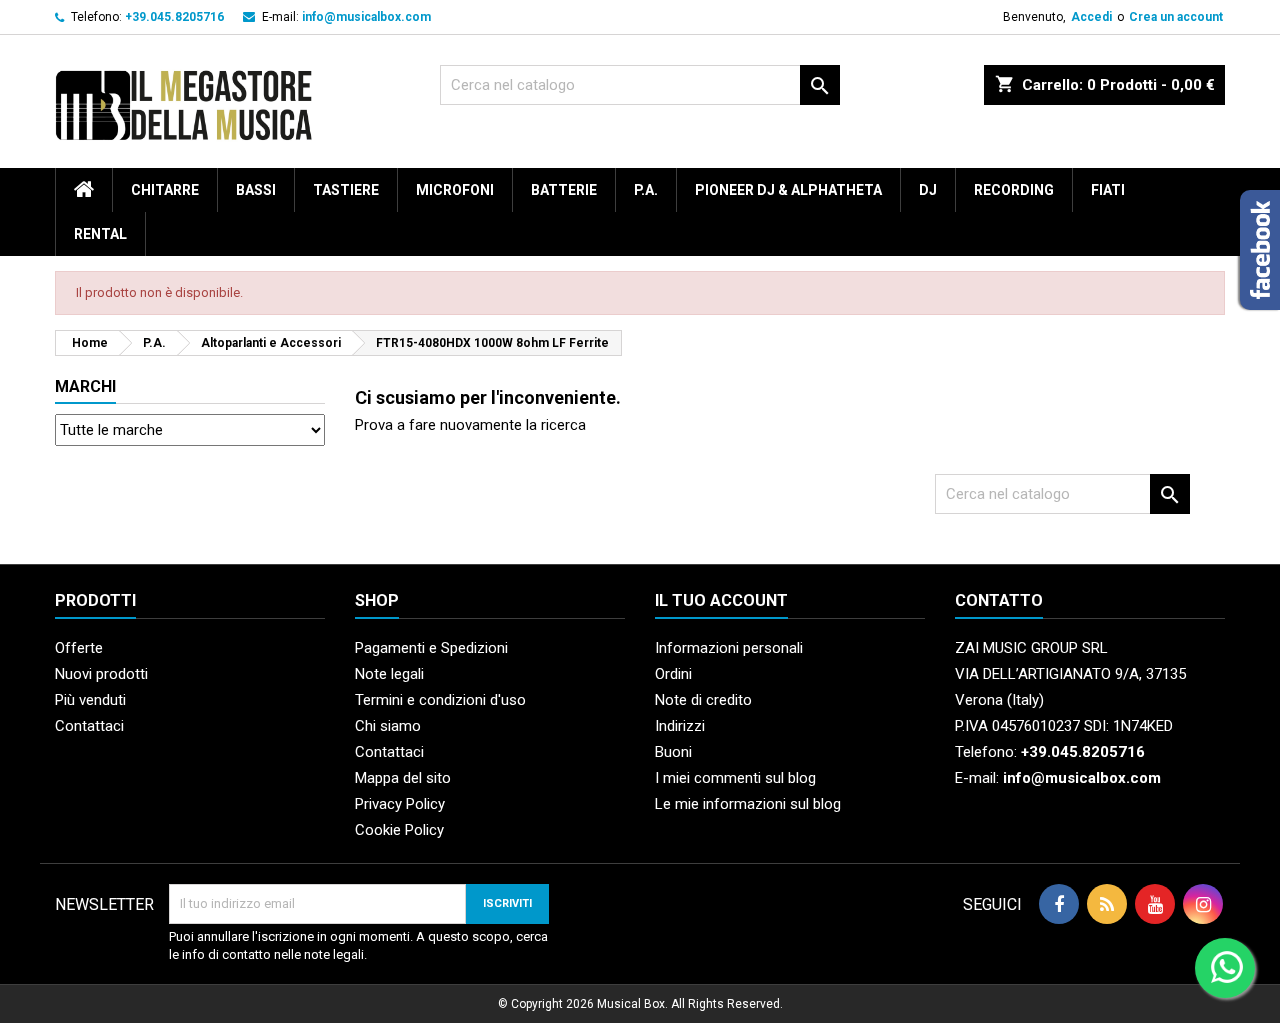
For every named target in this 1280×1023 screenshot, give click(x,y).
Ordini (673, 674)
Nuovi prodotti (101, 674)
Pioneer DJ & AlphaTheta (788, 190)
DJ (928, 190)
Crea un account (1176, 17)
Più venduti (90, 700)
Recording (1014, 190)
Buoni (673, 752)
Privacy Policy (400, 804)
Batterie (564, 190)
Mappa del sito (403, 778)
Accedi (1091, 17)
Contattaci (89, 726)
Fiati (1108, 190)
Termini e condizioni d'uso (440, 700)
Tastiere (346, 190)
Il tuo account (721, 600)
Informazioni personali (729, 648)
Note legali (389, 674)
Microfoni (455, 190)
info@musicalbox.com (366, 17)
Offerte (79, 648)
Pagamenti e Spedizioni (431, 648)
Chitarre (165, 190)
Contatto (999, 600)
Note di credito (703, 700)
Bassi (256, 190)
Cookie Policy (399, 830)
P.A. (646, 190)
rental (100, 234)
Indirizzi (680, 726)
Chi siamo (388, 726)
